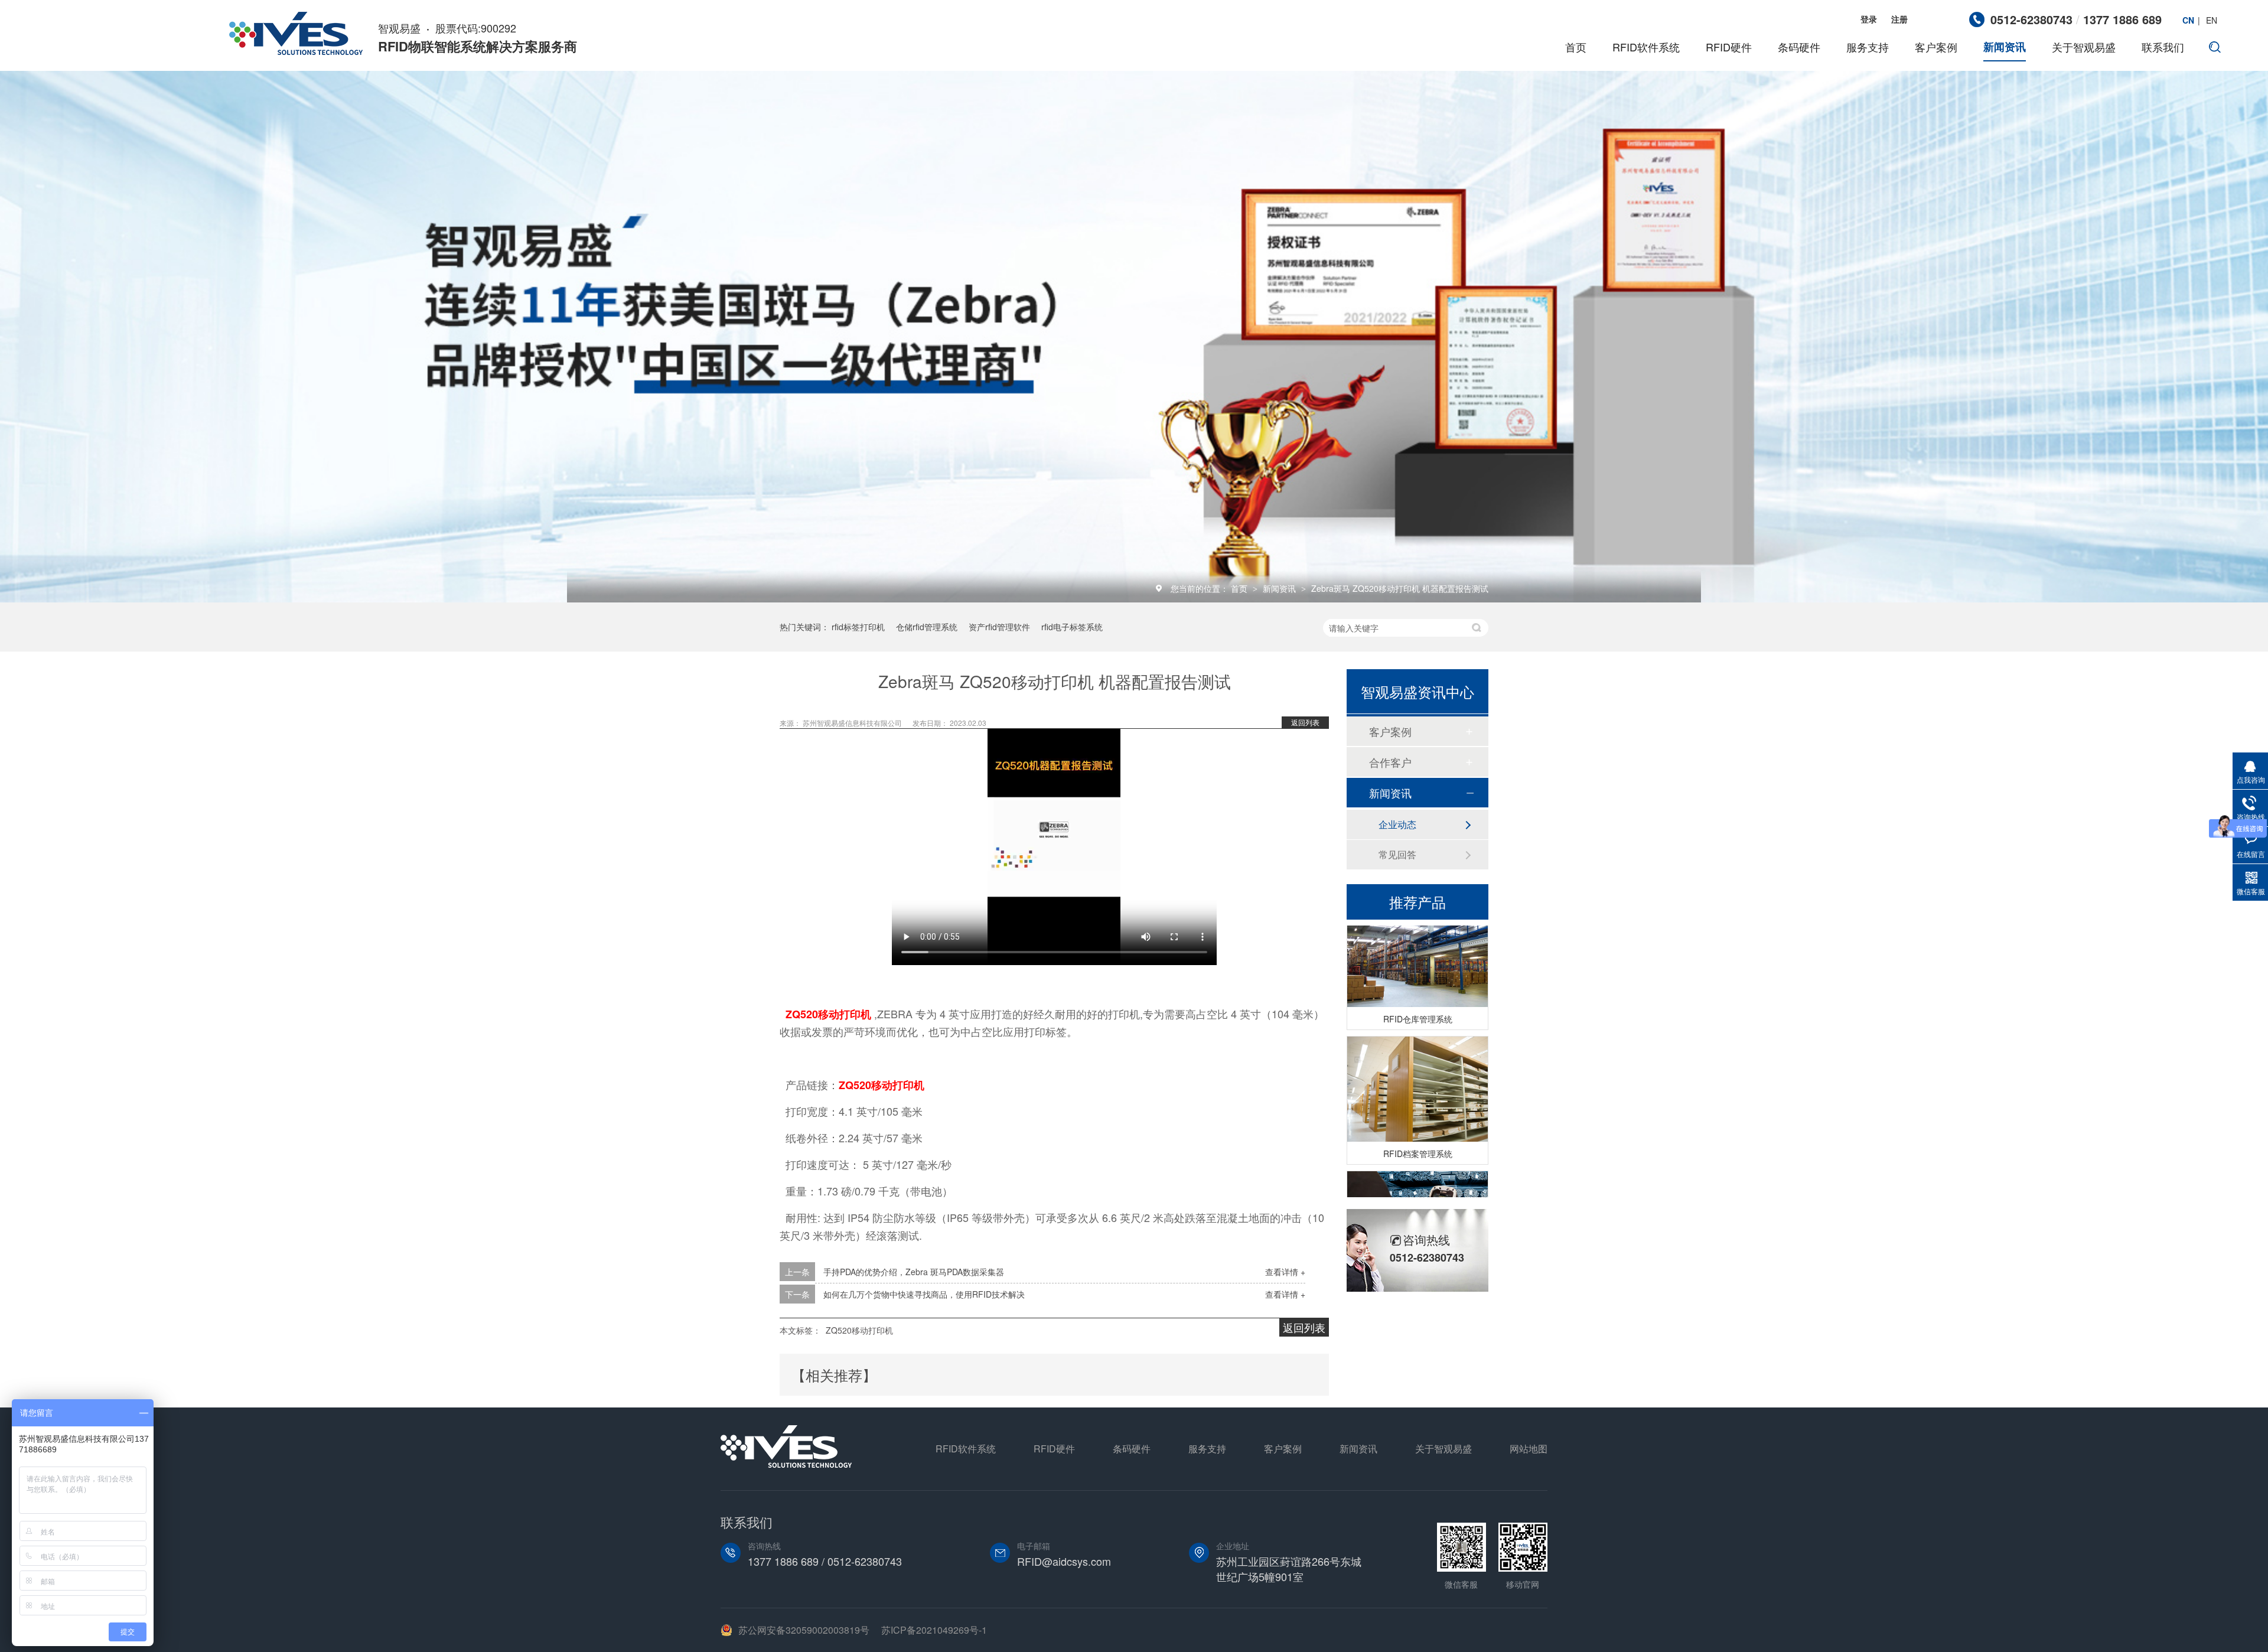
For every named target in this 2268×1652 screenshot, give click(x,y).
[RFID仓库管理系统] (1417, 932)
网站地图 (1529, 1449)
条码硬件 (1799, 47)
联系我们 (2163, 47)
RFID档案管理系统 (1418, 1130)
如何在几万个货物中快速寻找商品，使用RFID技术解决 (924, 1294)
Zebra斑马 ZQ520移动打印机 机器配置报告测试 (1400, 588)
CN (2188, 20)
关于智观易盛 (2084, 47)
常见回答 (1397, 854)
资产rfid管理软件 (999, 627)
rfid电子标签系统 (1072, 627)
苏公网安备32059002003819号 (804, 1630)
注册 (1899, 19)
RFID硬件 (1729, 47)
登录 (1869, 19)
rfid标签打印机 (858, 627)
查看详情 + (1285, 1272)
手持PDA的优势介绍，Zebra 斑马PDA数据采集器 (914, 1272)
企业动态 (1397, 824)
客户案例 (1936, 47)
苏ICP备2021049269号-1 (934, 1630)
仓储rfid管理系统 (927, 627)
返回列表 (1305, 722)
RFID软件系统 (1646, 47)
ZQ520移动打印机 (828, 1014)
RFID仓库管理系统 (1418, 996)
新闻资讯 (2005, 47)
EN (2212, 20)
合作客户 (1390, 762)
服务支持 (1868, 47)
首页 (1576, 47)
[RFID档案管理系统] (1417, 1066)
